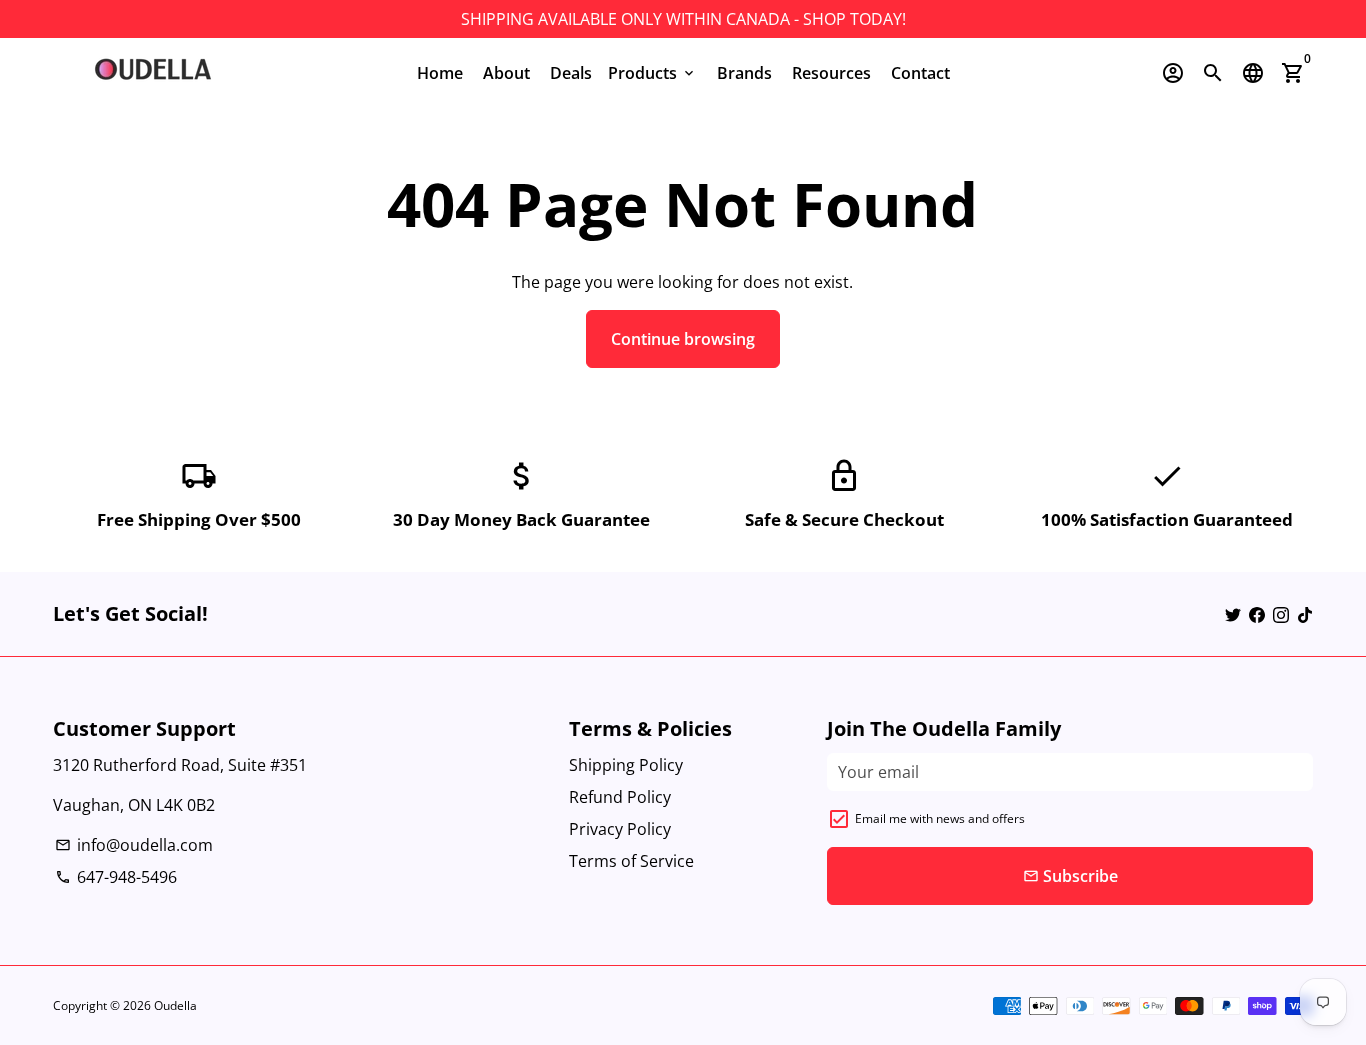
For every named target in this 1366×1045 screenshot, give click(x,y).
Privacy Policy (620, 829)
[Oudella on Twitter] (1233, 614)
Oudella (175, 1005)
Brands (744, 73)
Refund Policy (620, 797)
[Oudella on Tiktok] (1305, 614)
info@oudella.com (134, 845)
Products (652, 73)
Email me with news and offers (940, 818)
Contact (920, 73)
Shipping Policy (626, 765)
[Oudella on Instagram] (1281, 614)
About (506, 73)
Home (440, 73)
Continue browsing (683, 339)
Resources (831, 73)
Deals (571, 73)
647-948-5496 (116, 877)
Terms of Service (631, 861)
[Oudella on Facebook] (1257, 614)
